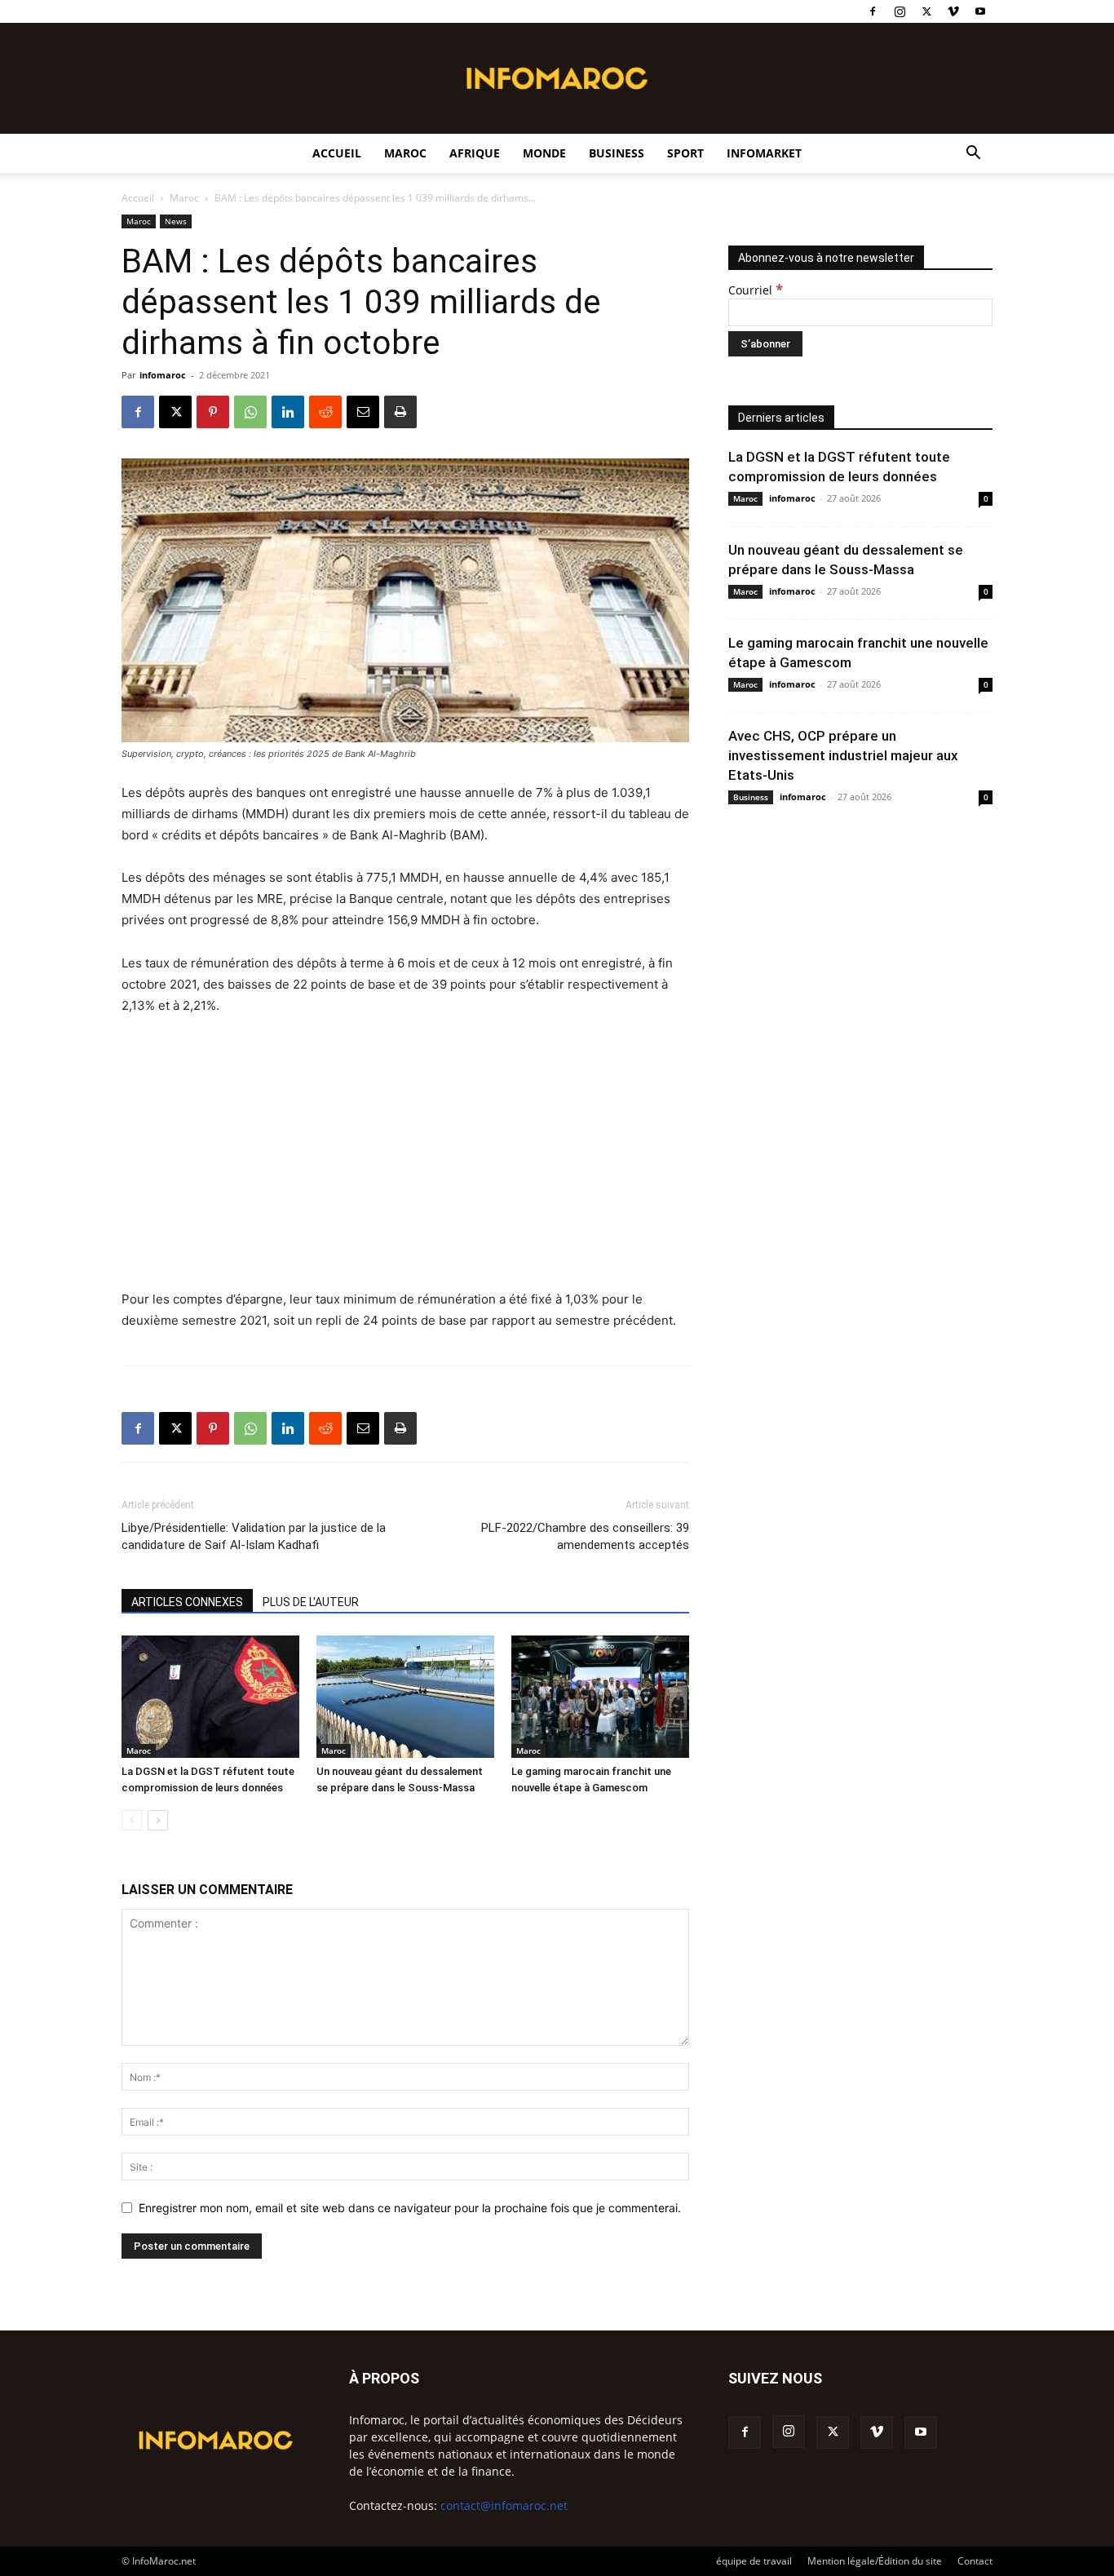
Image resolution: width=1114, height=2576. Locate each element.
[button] (973, 155)
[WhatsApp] (250, 412)
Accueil (337, 153)
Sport (685, 153)
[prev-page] (132, 1820)
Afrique (475, 153)
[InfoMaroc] (557, 78)
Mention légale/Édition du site (875, 2561)
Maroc (405, 153)
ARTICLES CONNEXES (187, 1602)
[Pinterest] (213, 412)
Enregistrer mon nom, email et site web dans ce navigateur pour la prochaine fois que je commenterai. (410, 2208)
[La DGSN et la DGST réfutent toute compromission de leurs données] (210, 1697)
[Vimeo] (953, 11)
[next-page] (158, 1820)
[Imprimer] (400, 412)
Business (617, 153)
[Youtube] (980, 11)
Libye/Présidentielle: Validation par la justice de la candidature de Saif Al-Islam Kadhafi (254, 1536)
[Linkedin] (288, 412)
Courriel (756, 290)
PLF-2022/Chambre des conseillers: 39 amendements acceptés (585, 1536)
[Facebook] (873, 11)
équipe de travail (754, 2561)
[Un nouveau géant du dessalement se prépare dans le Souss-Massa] (405, 1697)
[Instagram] (900, 11)
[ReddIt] (325, 412)
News (176, 221)
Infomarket (764, 153)
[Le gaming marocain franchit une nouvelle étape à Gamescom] (600, 1697)
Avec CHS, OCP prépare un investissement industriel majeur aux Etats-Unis (843, 755)
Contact (975, 2561)
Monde (544, 153)
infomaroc (163, 375)
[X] (926, 11)
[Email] (363, 412)
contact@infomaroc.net (504, 2505)
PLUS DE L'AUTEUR (311, 1602)
